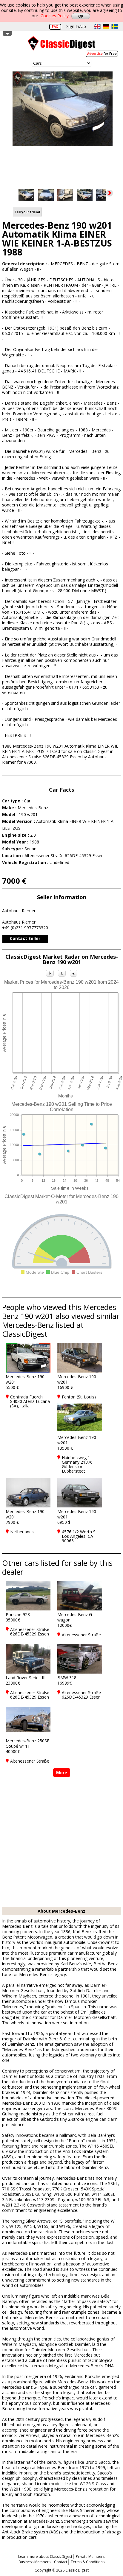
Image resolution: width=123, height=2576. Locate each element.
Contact (61, 2562)
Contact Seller (25, 938)
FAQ (55, 26)
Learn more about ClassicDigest (45, 2556)
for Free (102, 53)
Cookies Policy (55, 16)
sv (115, 26)
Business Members (34, 2562)
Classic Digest (61, 45)
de (106, 26)
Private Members (90, 2556)
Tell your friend (27, 212)
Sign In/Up (76, 26)
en (97, 26)
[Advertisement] (61, 1843)
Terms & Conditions (88, 2562)
